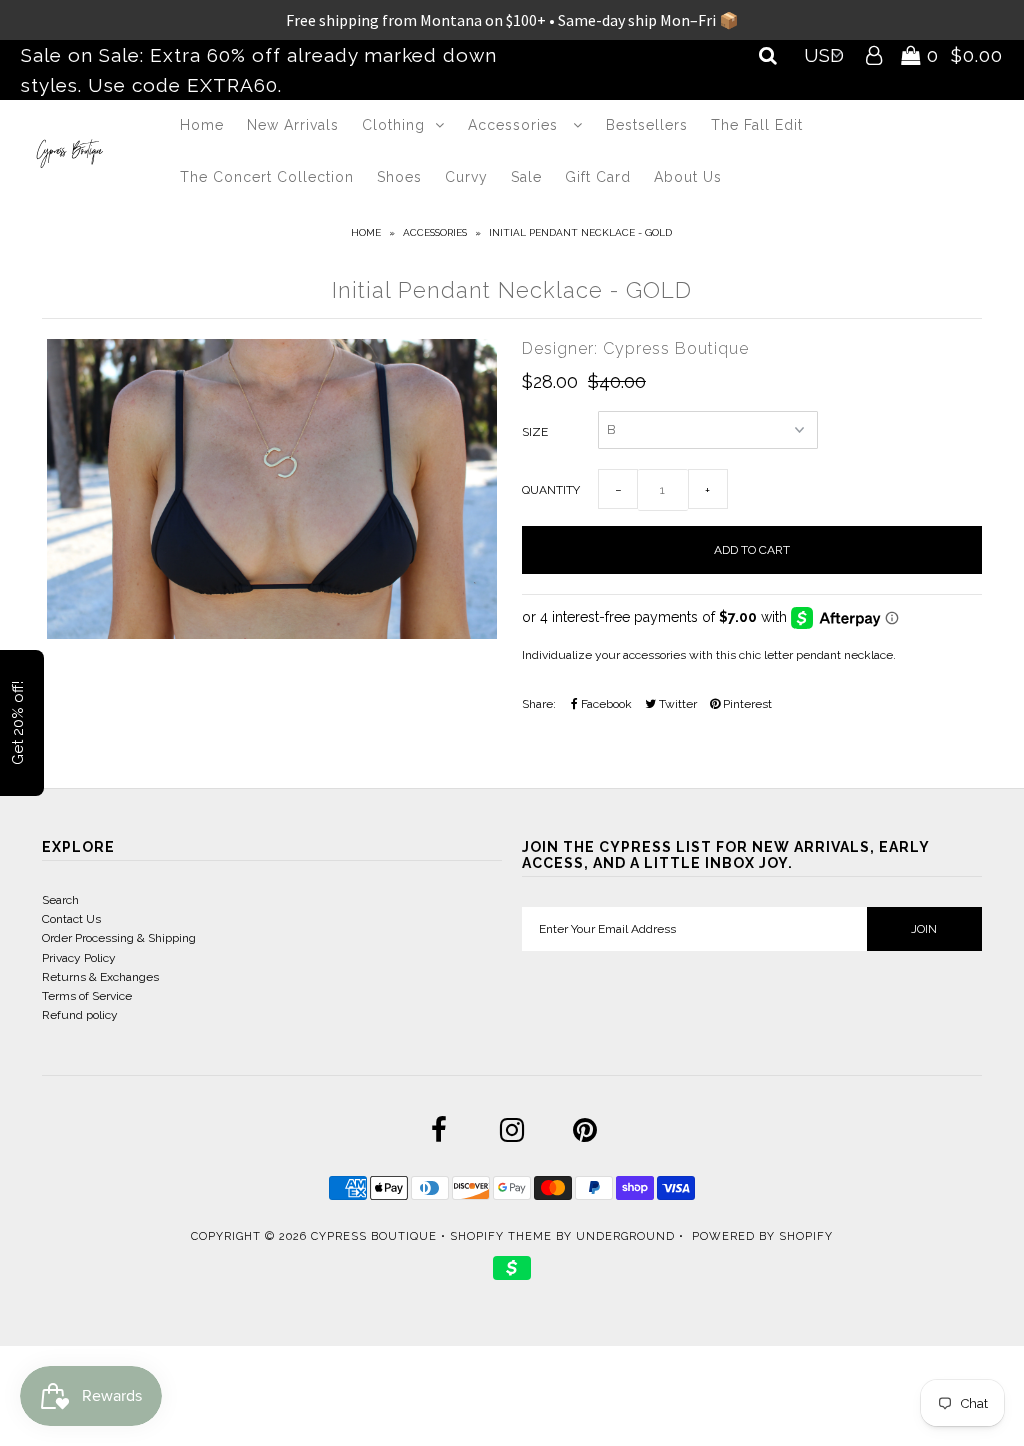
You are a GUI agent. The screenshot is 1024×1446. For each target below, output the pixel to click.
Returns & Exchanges (100, 977)
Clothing (393, 125)
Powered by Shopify (762, 1236)
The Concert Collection (267, 177)
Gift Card (598, 177)
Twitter (676, 704)
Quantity (551, 490)
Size (535, 432)
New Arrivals (293, 125)
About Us (688, 177)
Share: (539, 704)
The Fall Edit (757, 125)
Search (60, 900)
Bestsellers (647, 125)
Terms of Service (87, 996)
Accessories (515, 125)
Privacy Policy (79, 958)
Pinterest (746, 704)
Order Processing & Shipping (119, 938)
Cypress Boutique (376, 1236)
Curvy (466, 177)
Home (202, 125)
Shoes (399, 177)
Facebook (605, 704)
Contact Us (71, 919)
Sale (526, 177)
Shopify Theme (501, 1236)
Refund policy (80, 1015)
